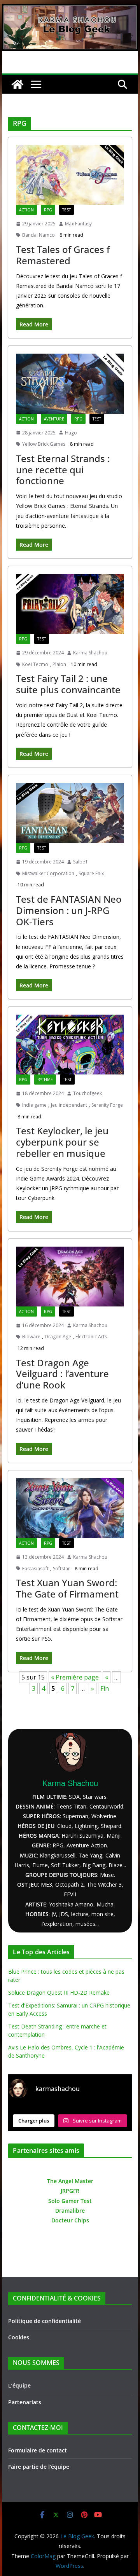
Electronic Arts (91, 1337)
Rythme (45, 1080)
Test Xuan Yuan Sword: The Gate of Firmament (67, 1588)
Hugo (71, 433)
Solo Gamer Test (70, 2201)
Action (26, 210)
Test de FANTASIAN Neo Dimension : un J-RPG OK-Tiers (69, 910)
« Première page (75, 1677)
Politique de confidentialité (45, 2321)
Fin (105, 1688)
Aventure (54, 419)
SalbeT (80, 862)
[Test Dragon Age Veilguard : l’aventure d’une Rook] (70, 1277)
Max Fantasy (78, 224)
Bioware (31, 1337)
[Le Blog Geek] (70, 9)
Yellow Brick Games (44, 444)
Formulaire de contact (38, 2450)
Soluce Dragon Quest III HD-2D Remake (59, 1993)
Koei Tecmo (35, 664)
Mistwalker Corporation (48, 873)
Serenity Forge (107, 1105)
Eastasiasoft (35, 1569)
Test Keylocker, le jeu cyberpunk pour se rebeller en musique (62, 1142)
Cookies (19, 2337)
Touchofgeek (87, 1093)
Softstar (61, 1569)
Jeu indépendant (69, 1105)
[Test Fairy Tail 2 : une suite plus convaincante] (70, 604)
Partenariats (25, 2402)
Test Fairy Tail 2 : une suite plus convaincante (68, 684)
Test (66, 210)
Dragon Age (58, 1337)
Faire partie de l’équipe (39, 2467)
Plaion (59, 664)
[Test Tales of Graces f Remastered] (70, 175)
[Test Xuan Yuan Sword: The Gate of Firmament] (70, 1508)
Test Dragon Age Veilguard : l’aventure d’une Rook (62, 1374)
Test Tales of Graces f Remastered (63, 255)
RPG (48, 210)
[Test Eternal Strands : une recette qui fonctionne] (70, 384)
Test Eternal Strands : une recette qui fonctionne (63, 470)
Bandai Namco (38, 235)
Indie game (34, 1105)
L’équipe (19, 2385)
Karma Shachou (90, 653)
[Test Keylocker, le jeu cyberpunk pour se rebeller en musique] (70, 1045)
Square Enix (91, 873)
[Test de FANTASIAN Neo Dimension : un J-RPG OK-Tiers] (70, 813)
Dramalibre (70, 2211)
